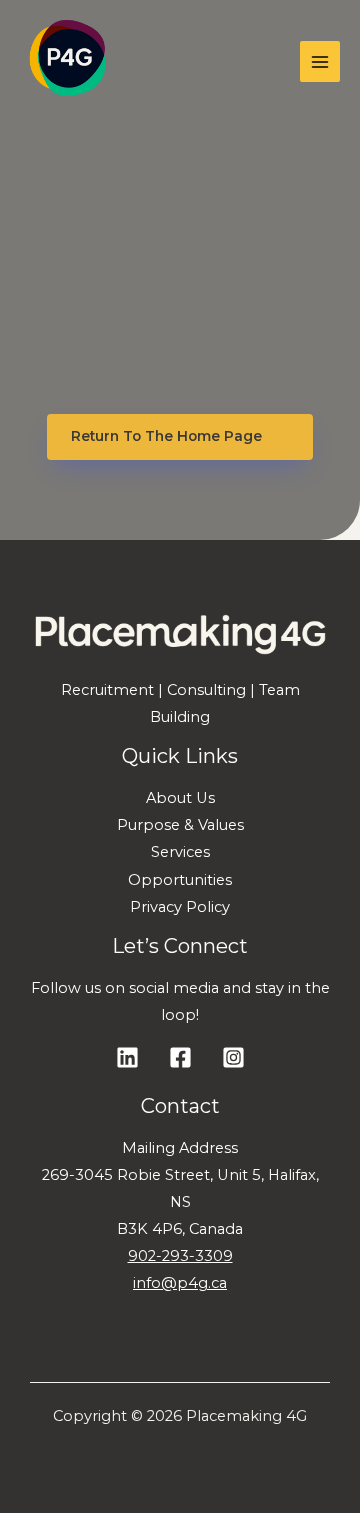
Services (180, 852)
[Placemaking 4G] (67, 62)
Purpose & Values (180, 825)
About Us (180, 798)
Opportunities (180, 880)
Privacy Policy (180, 907)
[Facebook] (180, 1057)
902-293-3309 (180, 1256)
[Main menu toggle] (320, 61)
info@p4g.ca (180, 1283)
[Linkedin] (127, 1057)
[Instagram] (233, 1057)
